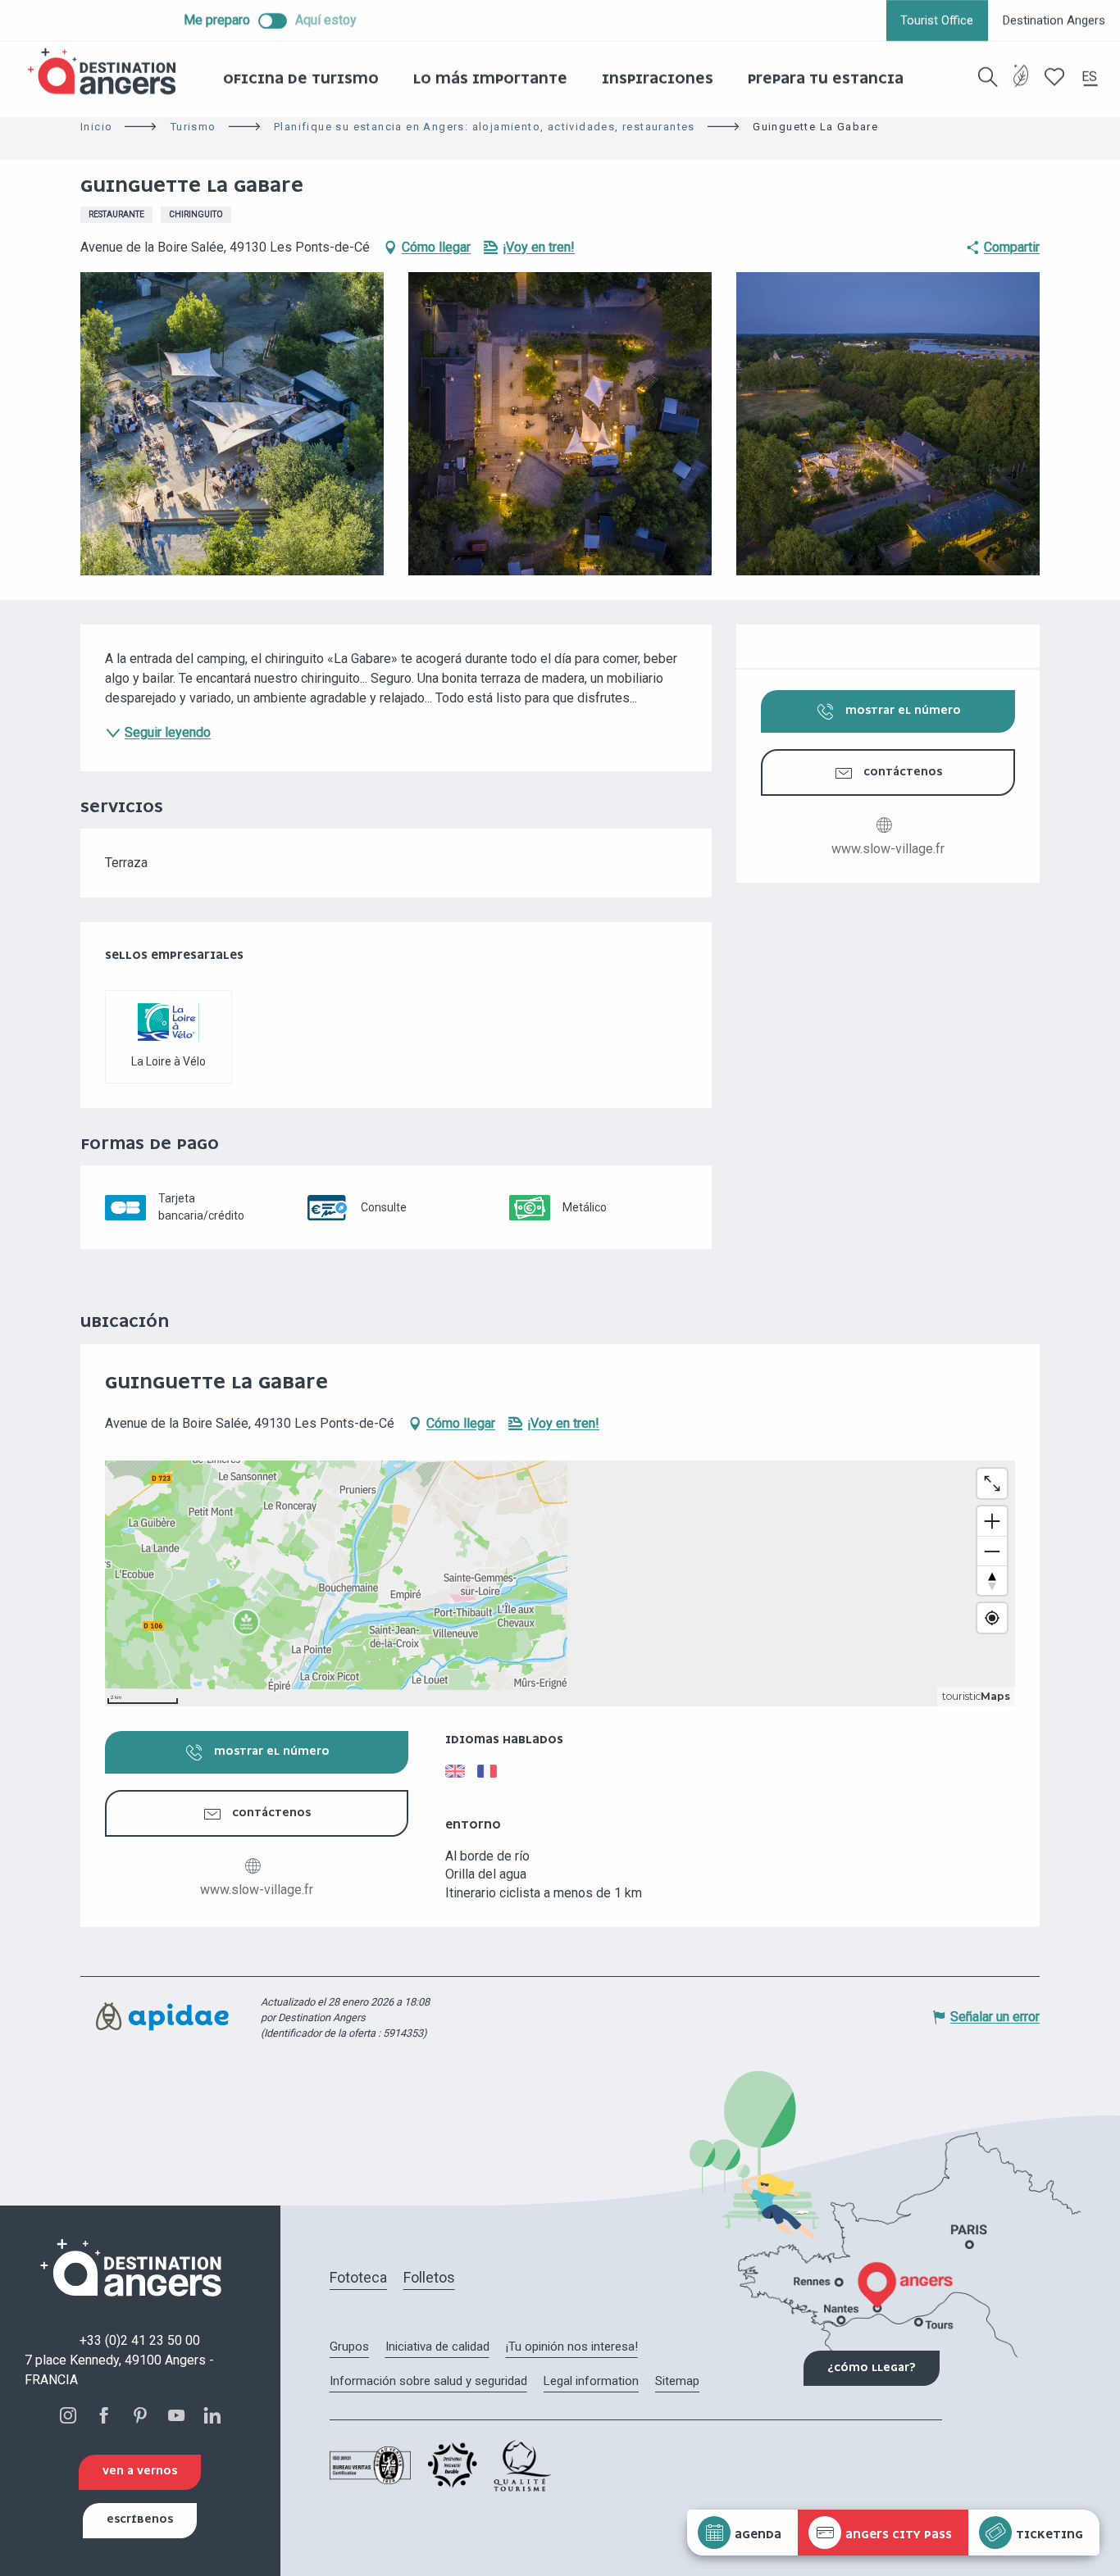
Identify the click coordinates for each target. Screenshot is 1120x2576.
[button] (988, 77)
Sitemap (677, 2381)
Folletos (429, 2277)
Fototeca (358, 2277)
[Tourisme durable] (1021, 86)
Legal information (591, 2381)
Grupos (349, 2347)
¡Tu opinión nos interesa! (572, 2347)
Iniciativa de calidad (437, 2347)
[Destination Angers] (109, 72)
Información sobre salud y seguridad (428, 2381)
